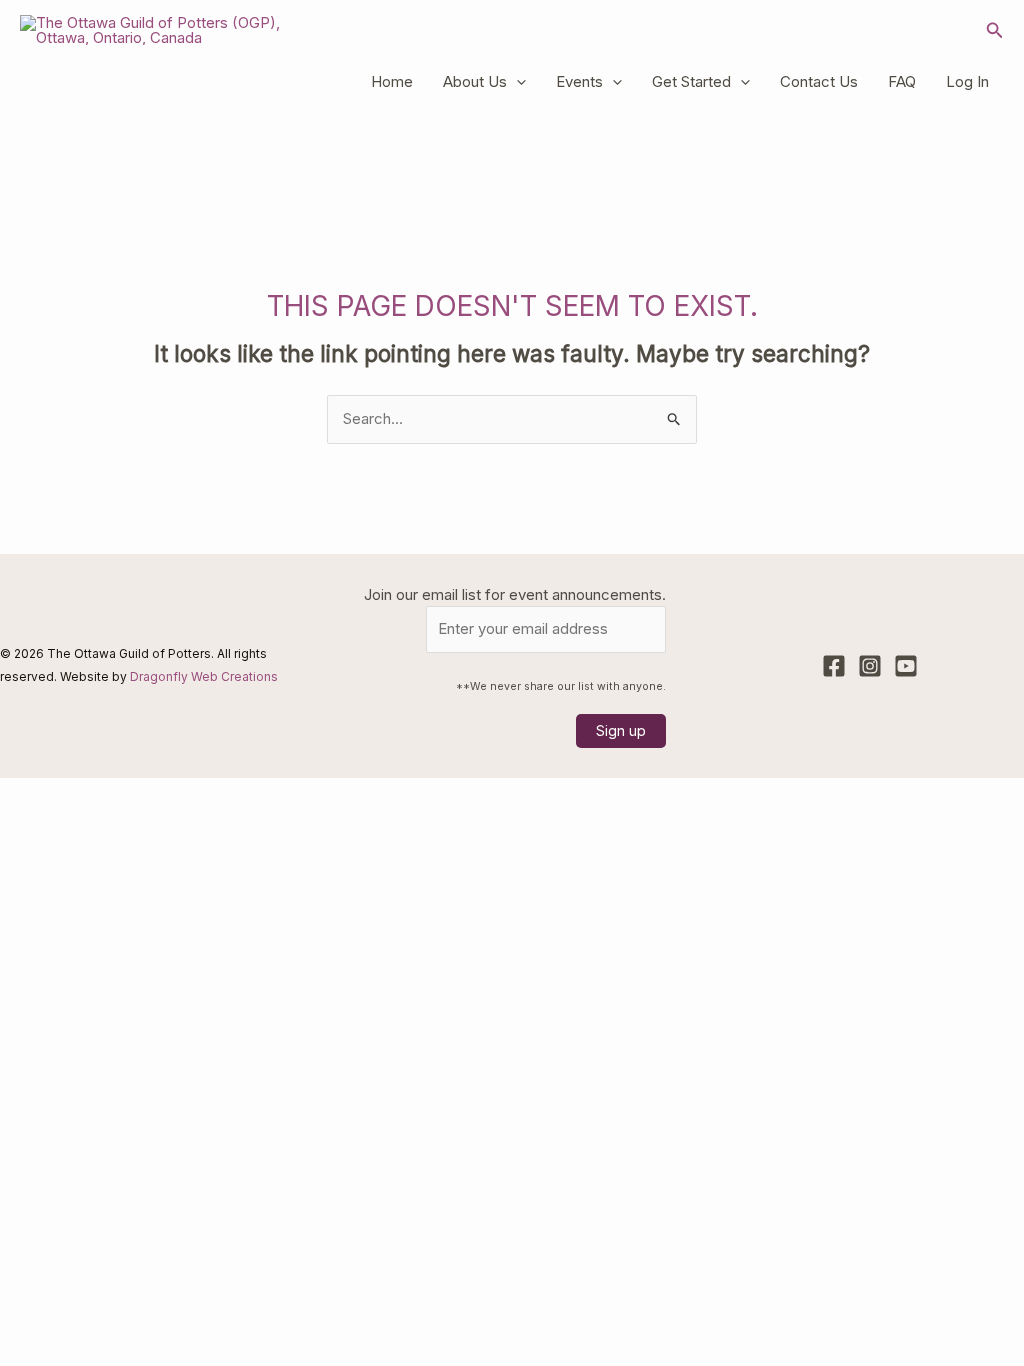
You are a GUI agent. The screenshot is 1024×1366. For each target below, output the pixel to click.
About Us (475, 81)
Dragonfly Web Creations (204, 676)
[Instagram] (870, 666)
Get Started (691, 81)
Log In (967, 81)
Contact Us (819, 81)
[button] (995, 30)
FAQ (902, 81)
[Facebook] (834, 666)
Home (392, 81)
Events (579, 81)
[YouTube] (906, 666)
